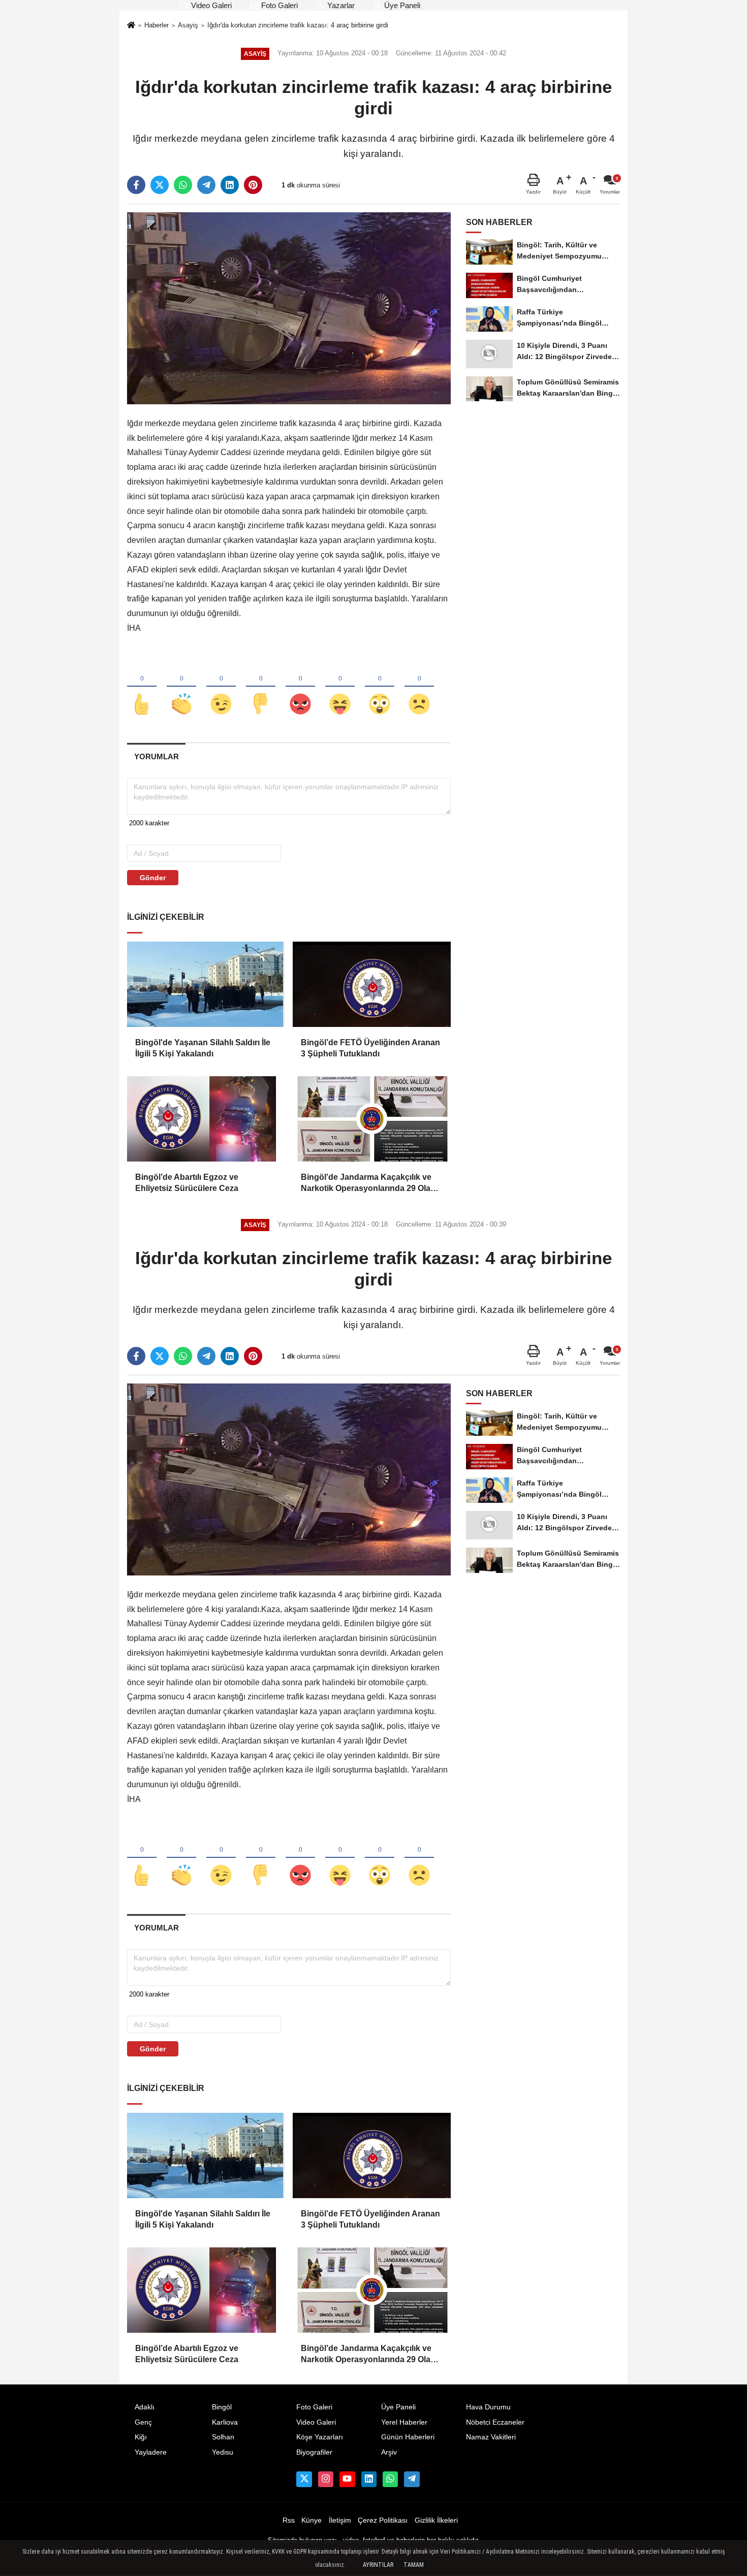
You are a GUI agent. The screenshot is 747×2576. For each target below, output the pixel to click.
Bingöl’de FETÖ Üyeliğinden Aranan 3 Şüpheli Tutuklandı (370, 1048)
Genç (143, 2422)
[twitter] (160, 185)
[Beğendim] (142, 687)
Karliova (225, 2422)
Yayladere (151, 2452)
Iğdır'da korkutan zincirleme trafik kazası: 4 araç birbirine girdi (298, 25)
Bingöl (222, 2407)
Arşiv (389, 2452)
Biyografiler (314, 2452)
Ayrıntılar (378, 2565)
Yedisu (223, 2452)
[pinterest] (253, 185)
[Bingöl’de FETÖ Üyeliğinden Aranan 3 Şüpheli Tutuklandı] (371, 984)
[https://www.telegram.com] (412, 2479)
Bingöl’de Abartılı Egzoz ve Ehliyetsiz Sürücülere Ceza (187, 1183)
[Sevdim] (221, 687)
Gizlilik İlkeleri (436, 2520)
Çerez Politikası (383, 2520)
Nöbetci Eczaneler (495, 2422)
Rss (289, 2520)
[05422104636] (390, 2479)
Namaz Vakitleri (491, 2437)
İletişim (340, 2520)
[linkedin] (230, 185)
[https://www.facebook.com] (347, 2479)
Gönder (153, 878)
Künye (312, 2520)
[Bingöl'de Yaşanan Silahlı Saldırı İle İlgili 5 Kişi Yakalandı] (206, 984)
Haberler (157, 25)
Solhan (223, 2437)
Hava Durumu (488, 2407)
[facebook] (136, 185)
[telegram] (206, 185)
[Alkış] (181, 687)
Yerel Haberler (404, 2422)
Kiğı (141, 2437)
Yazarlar (340, 5)
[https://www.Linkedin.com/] (369, 2479)
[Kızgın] (300, 687)
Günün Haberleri (408, 2437)
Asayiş (188, 25)
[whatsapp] (183, 185)
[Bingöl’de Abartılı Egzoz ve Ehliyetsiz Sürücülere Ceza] (206, 1119)
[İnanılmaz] (380, 687)
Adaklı (145, 2407)
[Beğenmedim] (261, 687)
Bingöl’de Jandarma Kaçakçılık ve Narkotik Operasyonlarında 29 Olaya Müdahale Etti (370, 1184)
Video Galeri (210, 5)
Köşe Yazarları (320, 2437)
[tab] (156, 756)
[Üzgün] (419, 687)
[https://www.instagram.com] (326, 2479)
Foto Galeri (278, 5)
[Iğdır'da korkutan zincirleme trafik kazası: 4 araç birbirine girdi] (289, 308)
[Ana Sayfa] (131, 26)
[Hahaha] (340, 687)
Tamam (414, 2565)
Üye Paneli (401, 5)
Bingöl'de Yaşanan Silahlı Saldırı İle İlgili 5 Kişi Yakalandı (203, 1048)
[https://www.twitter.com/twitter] (304, 2479)
